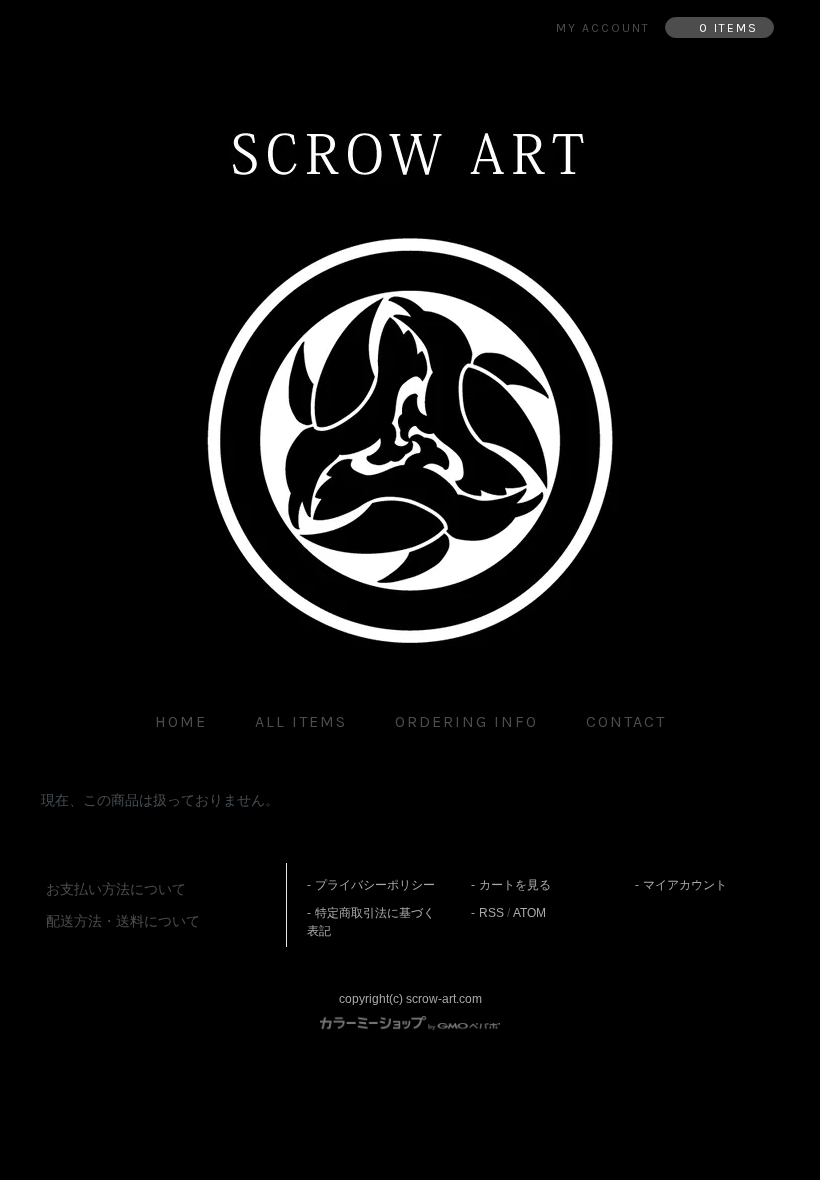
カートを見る (515, 885)
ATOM (529, 913)
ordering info (466, 721)
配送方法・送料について (123, 921)
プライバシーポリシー (375, 885)
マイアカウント (685, 885)
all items (301, 721)
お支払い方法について (116, 889)
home (181, 721)
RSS (491, 913)
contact (626, 721)
